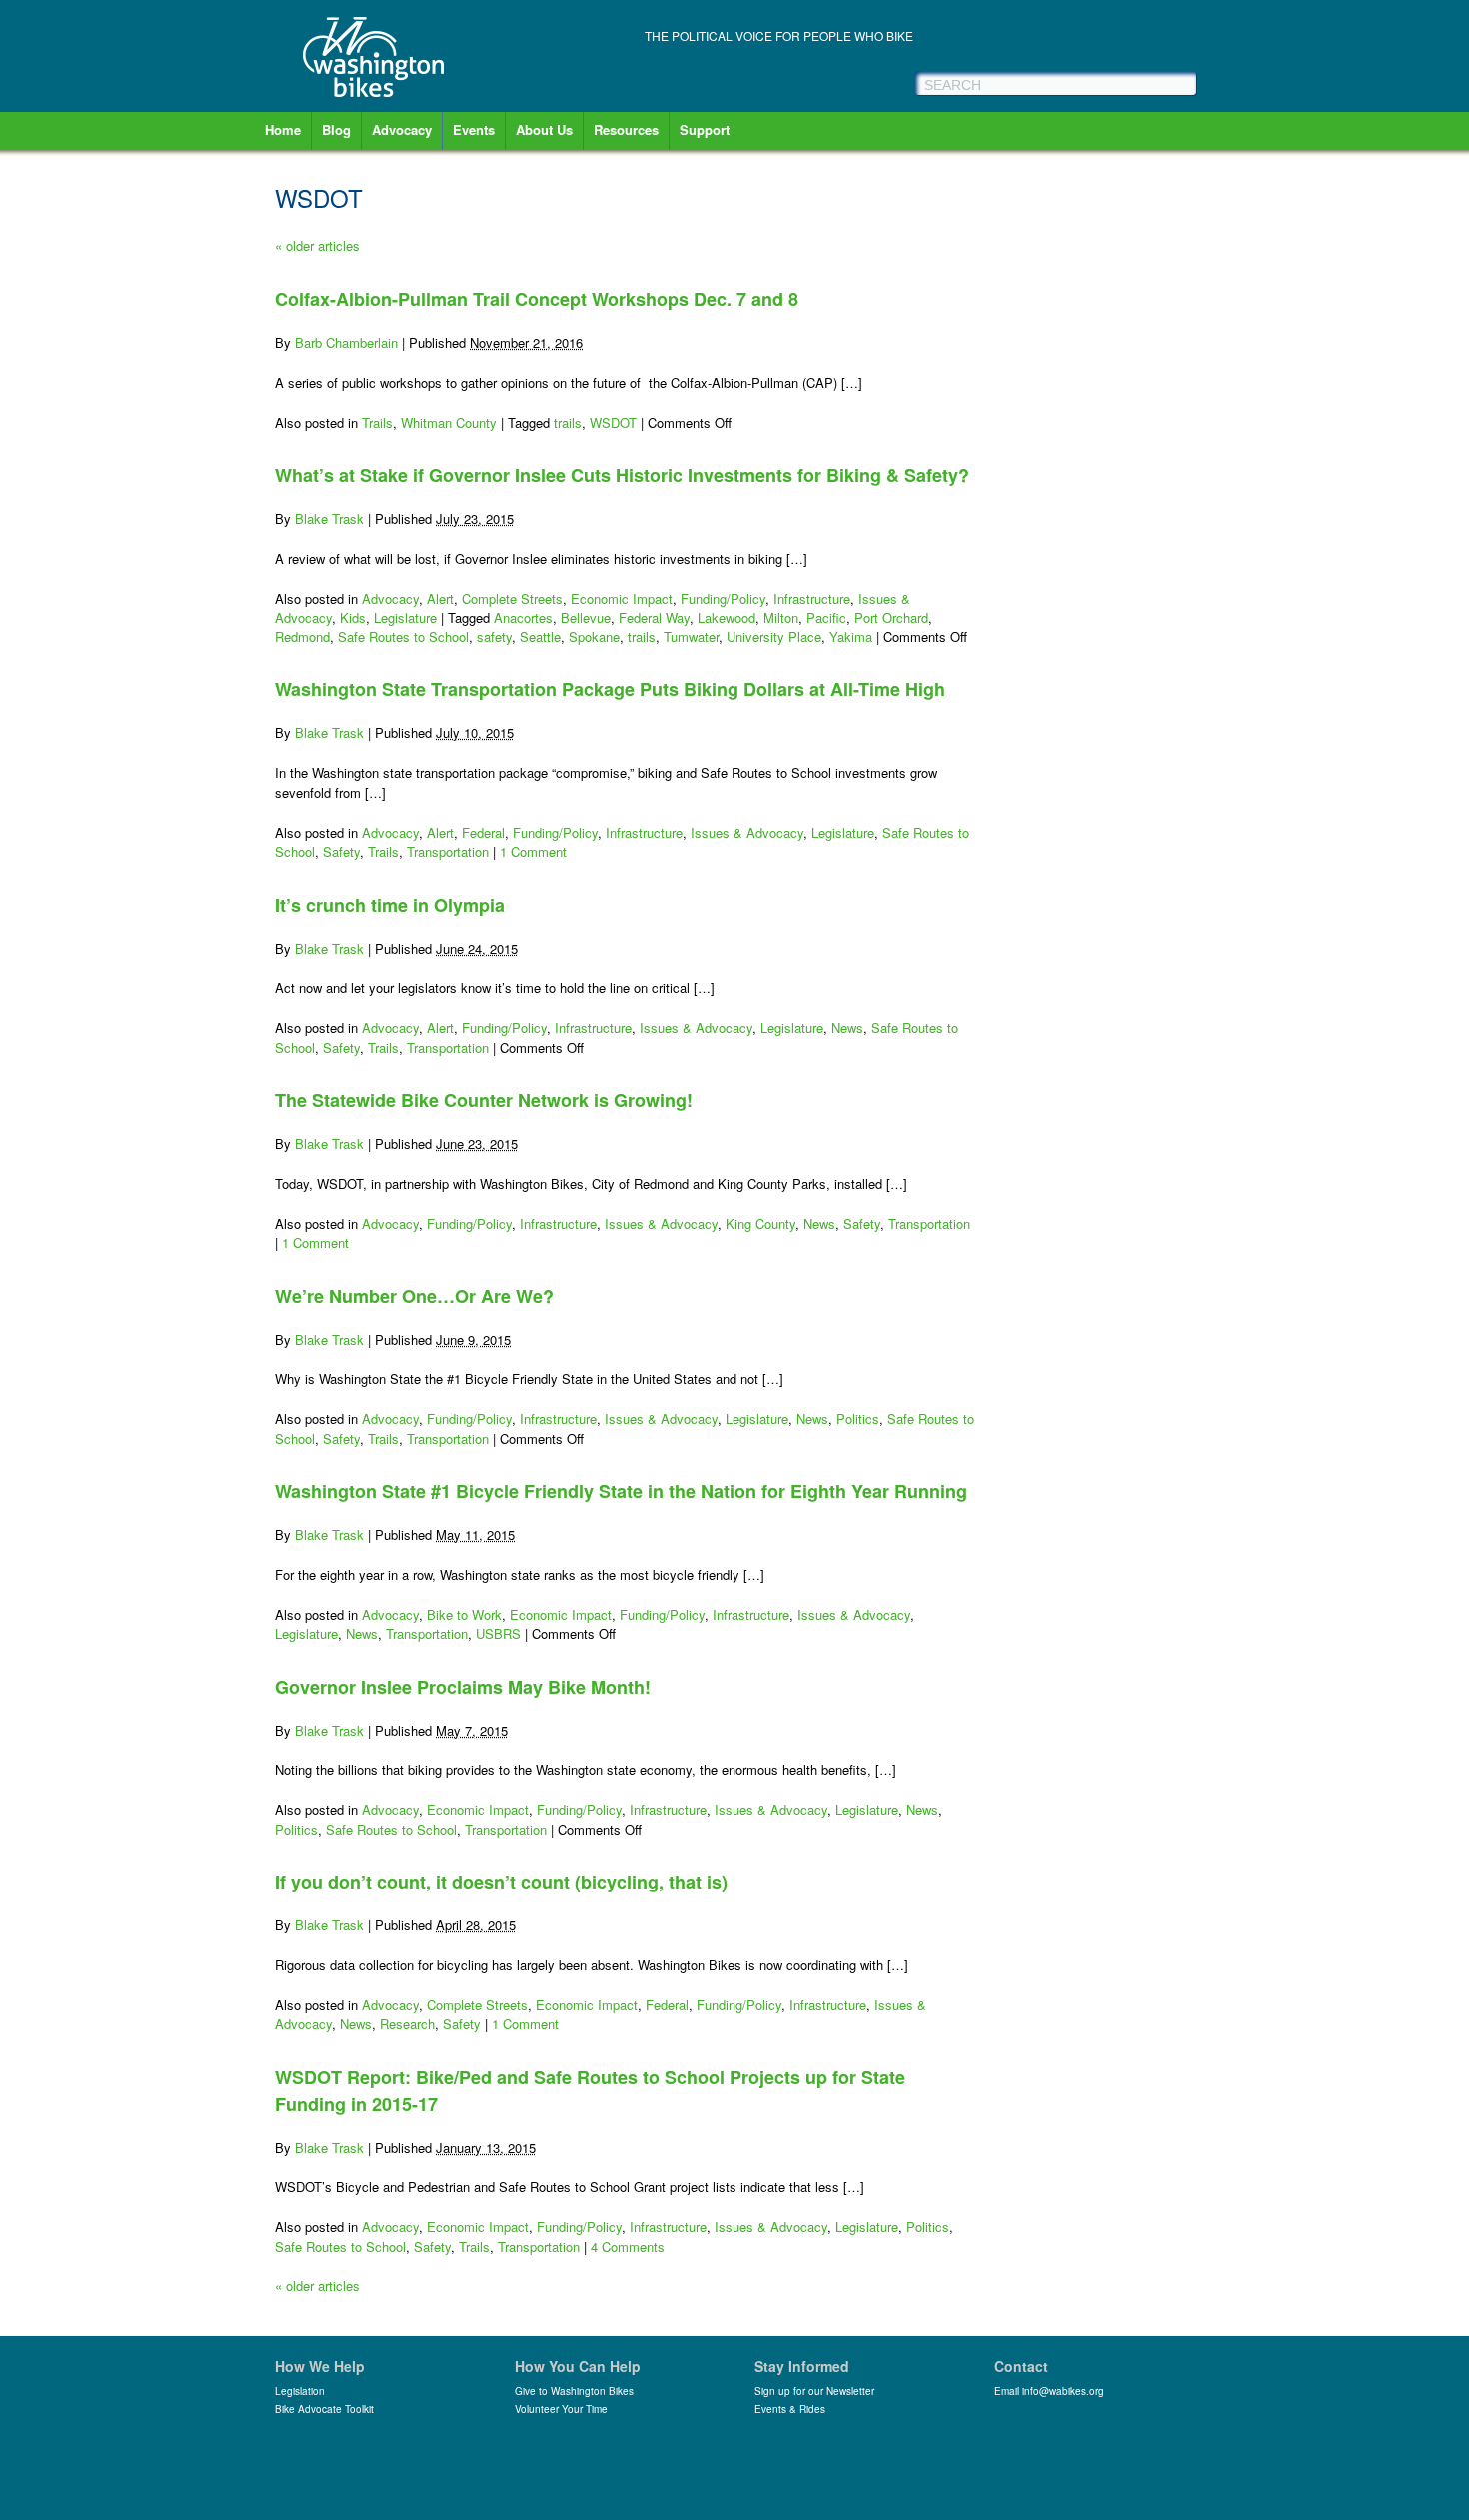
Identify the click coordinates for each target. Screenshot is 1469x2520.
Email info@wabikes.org (1049, 2391)
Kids (353, 617)
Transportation (448, 852)
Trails (377, 422)
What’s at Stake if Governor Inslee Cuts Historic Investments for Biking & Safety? (622, 475)
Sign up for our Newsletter (814, 2391)
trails (568, 422)
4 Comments (628, 2247)
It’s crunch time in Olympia (390, 905)
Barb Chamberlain (346, 342)
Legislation (300, 2391)
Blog (336, 129)
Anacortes (523, 617)
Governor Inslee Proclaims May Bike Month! (463, 1687)
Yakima (851, 637)
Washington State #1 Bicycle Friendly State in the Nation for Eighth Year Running (621, 1491)
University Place (774, 637)
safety (494, 637)
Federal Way (654, 617)
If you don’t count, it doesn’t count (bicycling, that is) (501, 1882)
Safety (341, 852)
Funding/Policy (723, 598)
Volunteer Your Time (561, 2409)
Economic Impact (622, 598)
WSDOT (613, 422)
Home (283, 129)
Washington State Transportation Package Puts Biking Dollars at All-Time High (610, 689)
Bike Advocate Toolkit (324, 2409)
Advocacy (402, 129)
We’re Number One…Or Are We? (414, 1296)
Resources (626, 129)
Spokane (594, 637)
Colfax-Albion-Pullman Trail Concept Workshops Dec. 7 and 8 (537, 299)
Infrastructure (812, 598)
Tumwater (691, 637)
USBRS (498, 1633)
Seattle (540, 637)
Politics (858, 1418)
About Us (544, 129)
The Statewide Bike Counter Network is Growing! (484, 1100)
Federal (483, 833)
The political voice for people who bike (779, 35)
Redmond (302, 637)
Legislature (405, 617)
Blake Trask (329, 518)
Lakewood (727, 617)
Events (474, 129)
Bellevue (586, 617)
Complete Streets (512, 598)
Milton (781, 617)
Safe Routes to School (403, 637)
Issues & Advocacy (747, 833)
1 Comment (533, 852)
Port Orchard (891, 617)
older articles (317, 245)
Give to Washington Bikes (574, 2391)
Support (705, 129)
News (847, 1028)
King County (760, 1224)
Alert (440, 598)
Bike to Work (464, 1614)
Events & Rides (790, 2409)
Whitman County (449, 422)
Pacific (826, 617)
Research (407, 2024)
